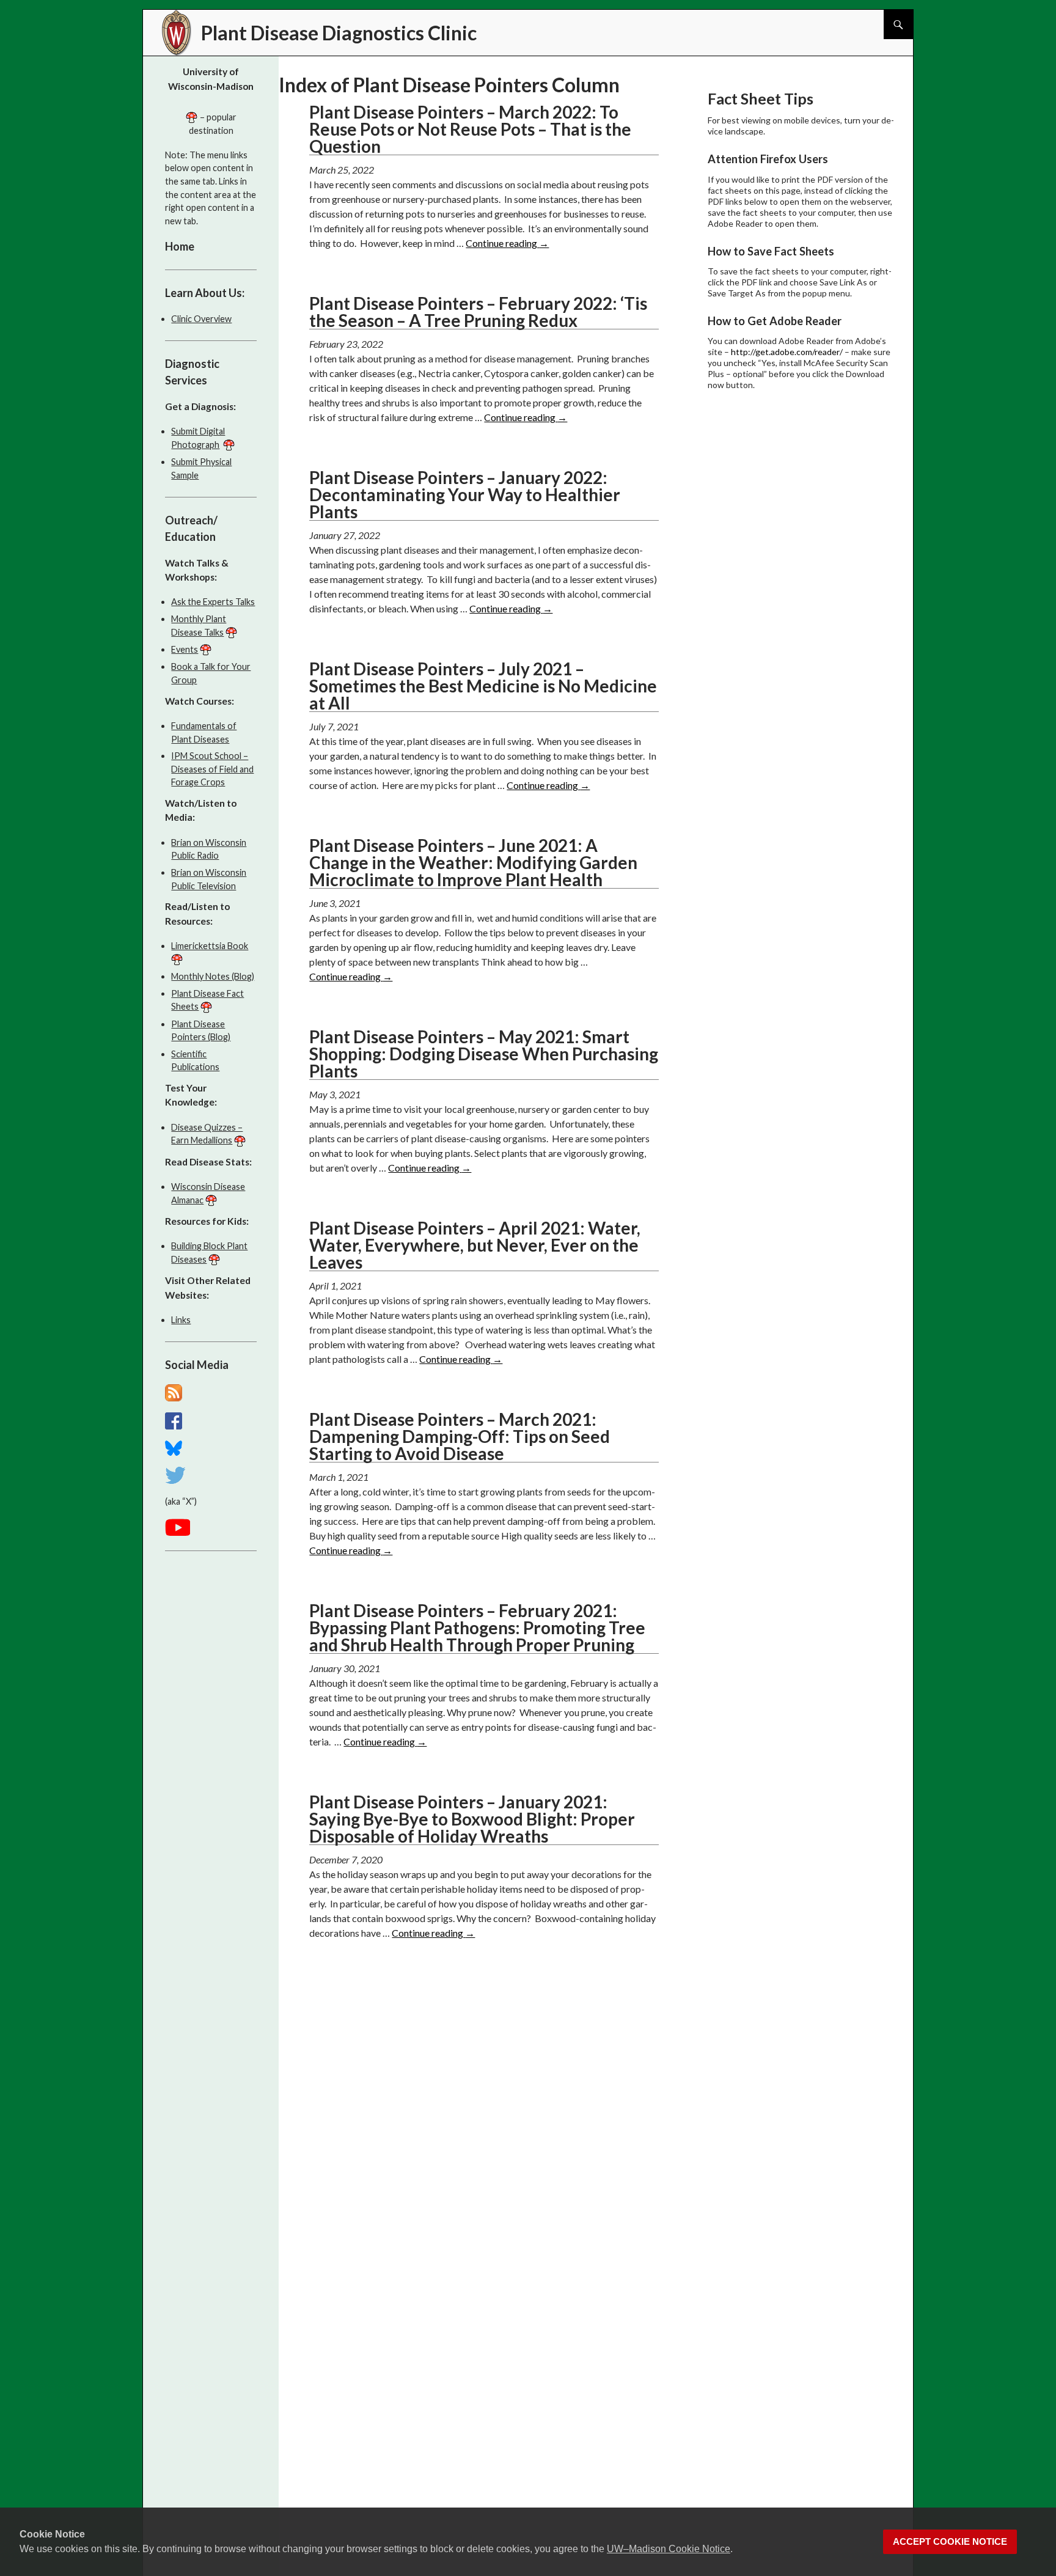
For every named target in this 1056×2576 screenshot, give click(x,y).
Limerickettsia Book (210, 946)
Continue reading (507, 243)
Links (181, 1320)
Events (185, 649)
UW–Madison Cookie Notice (669, 2549)
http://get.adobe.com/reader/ (787, 352)
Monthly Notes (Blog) (213, 976)
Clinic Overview (201, 319)
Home (180, 246)
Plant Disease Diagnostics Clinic (339, 33)
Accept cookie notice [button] (950, 2542)
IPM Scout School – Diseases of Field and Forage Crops (212, 769)
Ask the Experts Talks (213, 602)
